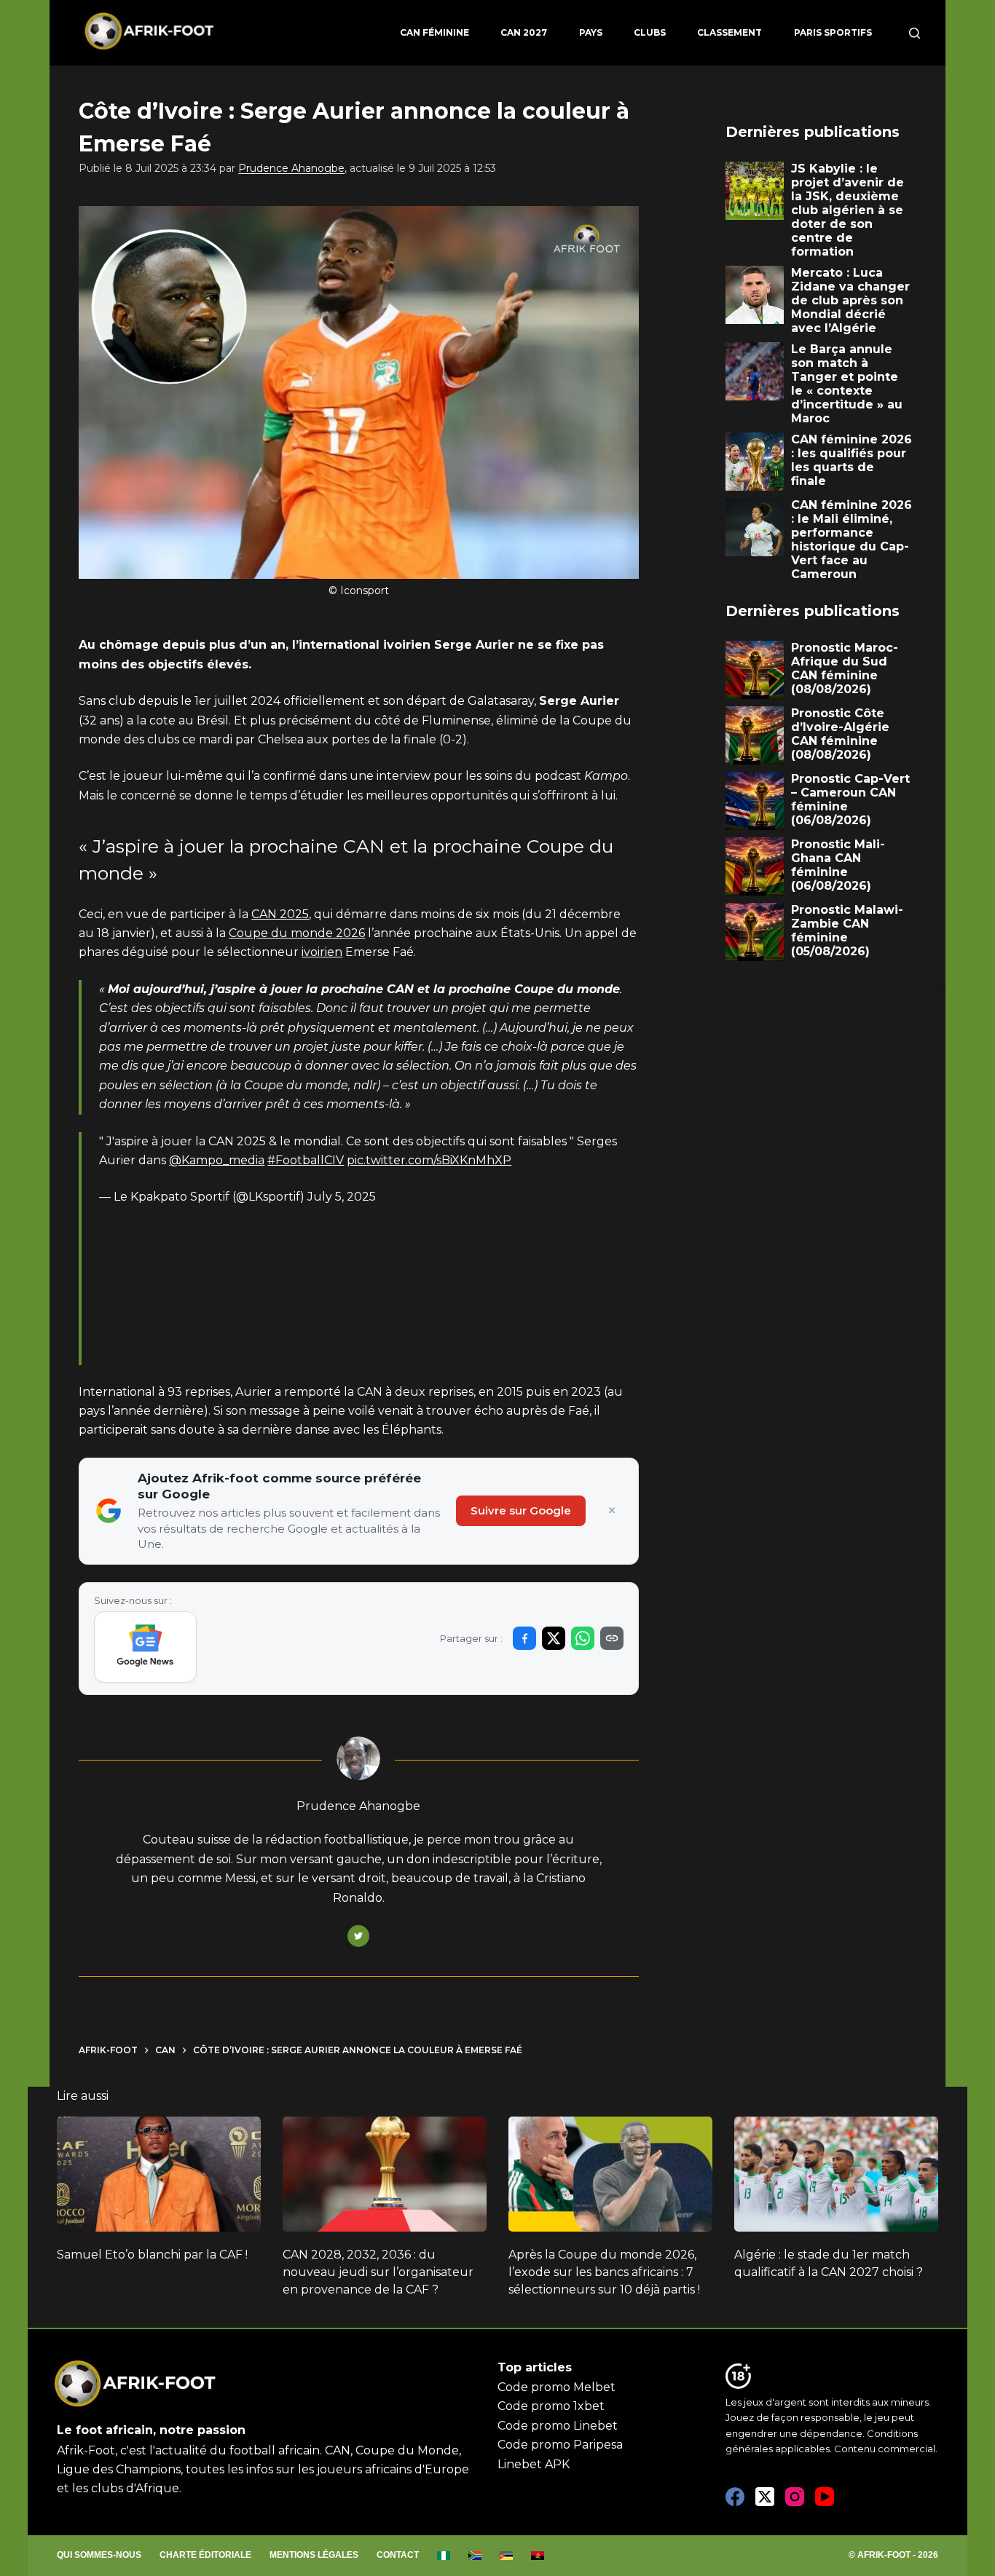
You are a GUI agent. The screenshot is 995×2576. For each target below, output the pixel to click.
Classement (729, 32)
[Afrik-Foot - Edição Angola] (538, 2556)
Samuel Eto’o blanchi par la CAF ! (152, 2255)
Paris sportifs (833, 32)
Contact (398, 2555)
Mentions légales (314, 2555)
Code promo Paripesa (560, 2445)
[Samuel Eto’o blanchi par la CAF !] (159, 2174)
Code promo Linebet (558, 2426)
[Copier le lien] (612, 1638)
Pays (591, 32)
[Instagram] (795, 2497)
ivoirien (322, 952)
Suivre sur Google (521, 1510)
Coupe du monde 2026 (297, 933)
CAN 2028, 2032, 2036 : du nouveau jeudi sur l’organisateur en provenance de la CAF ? (378, 2272)
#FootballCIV (306, 1160)
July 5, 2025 (342, 1197)
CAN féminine (434, 32)
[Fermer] (612, 1511)
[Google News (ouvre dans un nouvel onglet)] (145, 1647)
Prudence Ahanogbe (291, 168)
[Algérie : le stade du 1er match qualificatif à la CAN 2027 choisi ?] (836, 2174)
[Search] (915, 33)
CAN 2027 (524, 32)
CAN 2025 (280, 914)
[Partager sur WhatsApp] (583, 1638)
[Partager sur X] (554, 1638)
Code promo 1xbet (551, 2406)
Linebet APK (534, 2464)
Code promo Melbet (557, 2387)
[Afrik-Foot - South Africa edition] (475, 2556)
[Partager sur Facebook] (524, 1638)
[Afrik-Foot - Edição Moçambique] (507, 2556)
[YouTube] (825, 2497)
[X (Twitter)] (765, 2497)
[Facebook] (735, 2497)
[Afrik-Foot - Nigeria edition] (444, 2556)
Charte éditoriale (205, 2555)
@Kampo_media (217, 1160)
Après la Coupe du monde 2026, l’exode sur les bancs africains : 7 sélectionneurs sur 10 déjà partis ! (604, 2272)
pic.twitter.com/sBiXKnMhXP (429, 1160)
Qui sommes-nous (99, 2555)
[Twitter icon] (358, 1936)
